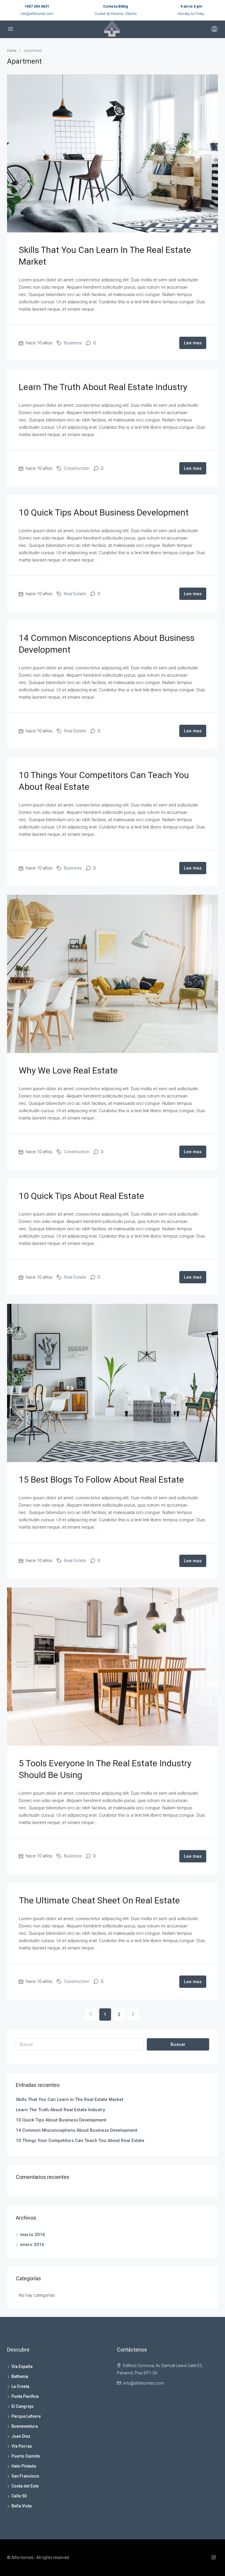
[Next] (133, 2014)
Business (73, 343)
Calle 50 (19, 2496)
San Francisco (25, 2476)
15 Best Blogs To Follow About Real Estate (101, 1480)
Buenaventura (25, 2426)
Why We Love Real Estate (68, 1070)
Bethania (20, 2376)
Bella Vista (22, 2506)
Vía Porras (22, 2446)
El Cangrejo (23, 2406)
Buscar (178, 2044)
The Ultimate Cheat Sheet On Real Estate (99, 1900)
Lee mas (193, 343)
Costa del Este (25, 2486)
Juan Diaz (21, 2436)
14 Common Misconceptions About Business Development (77, 2130)
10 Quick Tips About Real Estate (81, 1196)
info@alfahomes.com (37, 14)
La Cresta (20, 2386)
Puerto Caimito (26, 2456)
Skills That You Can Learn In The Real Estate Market (70, 2099)
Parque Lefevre (26, 2416)
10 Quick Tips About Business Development (104, 512)
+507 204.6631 (37, 6)
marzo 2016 (33, 2235)
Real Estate (75, 594)
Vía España (22, 2366)
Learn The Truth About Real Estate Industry (103, 387)
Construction (77, 468)
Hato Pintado (24, 2466)
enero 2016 (32, 2245)
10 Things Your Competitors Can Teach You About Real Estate (80, 2141)
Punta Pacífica (25, 2396)
